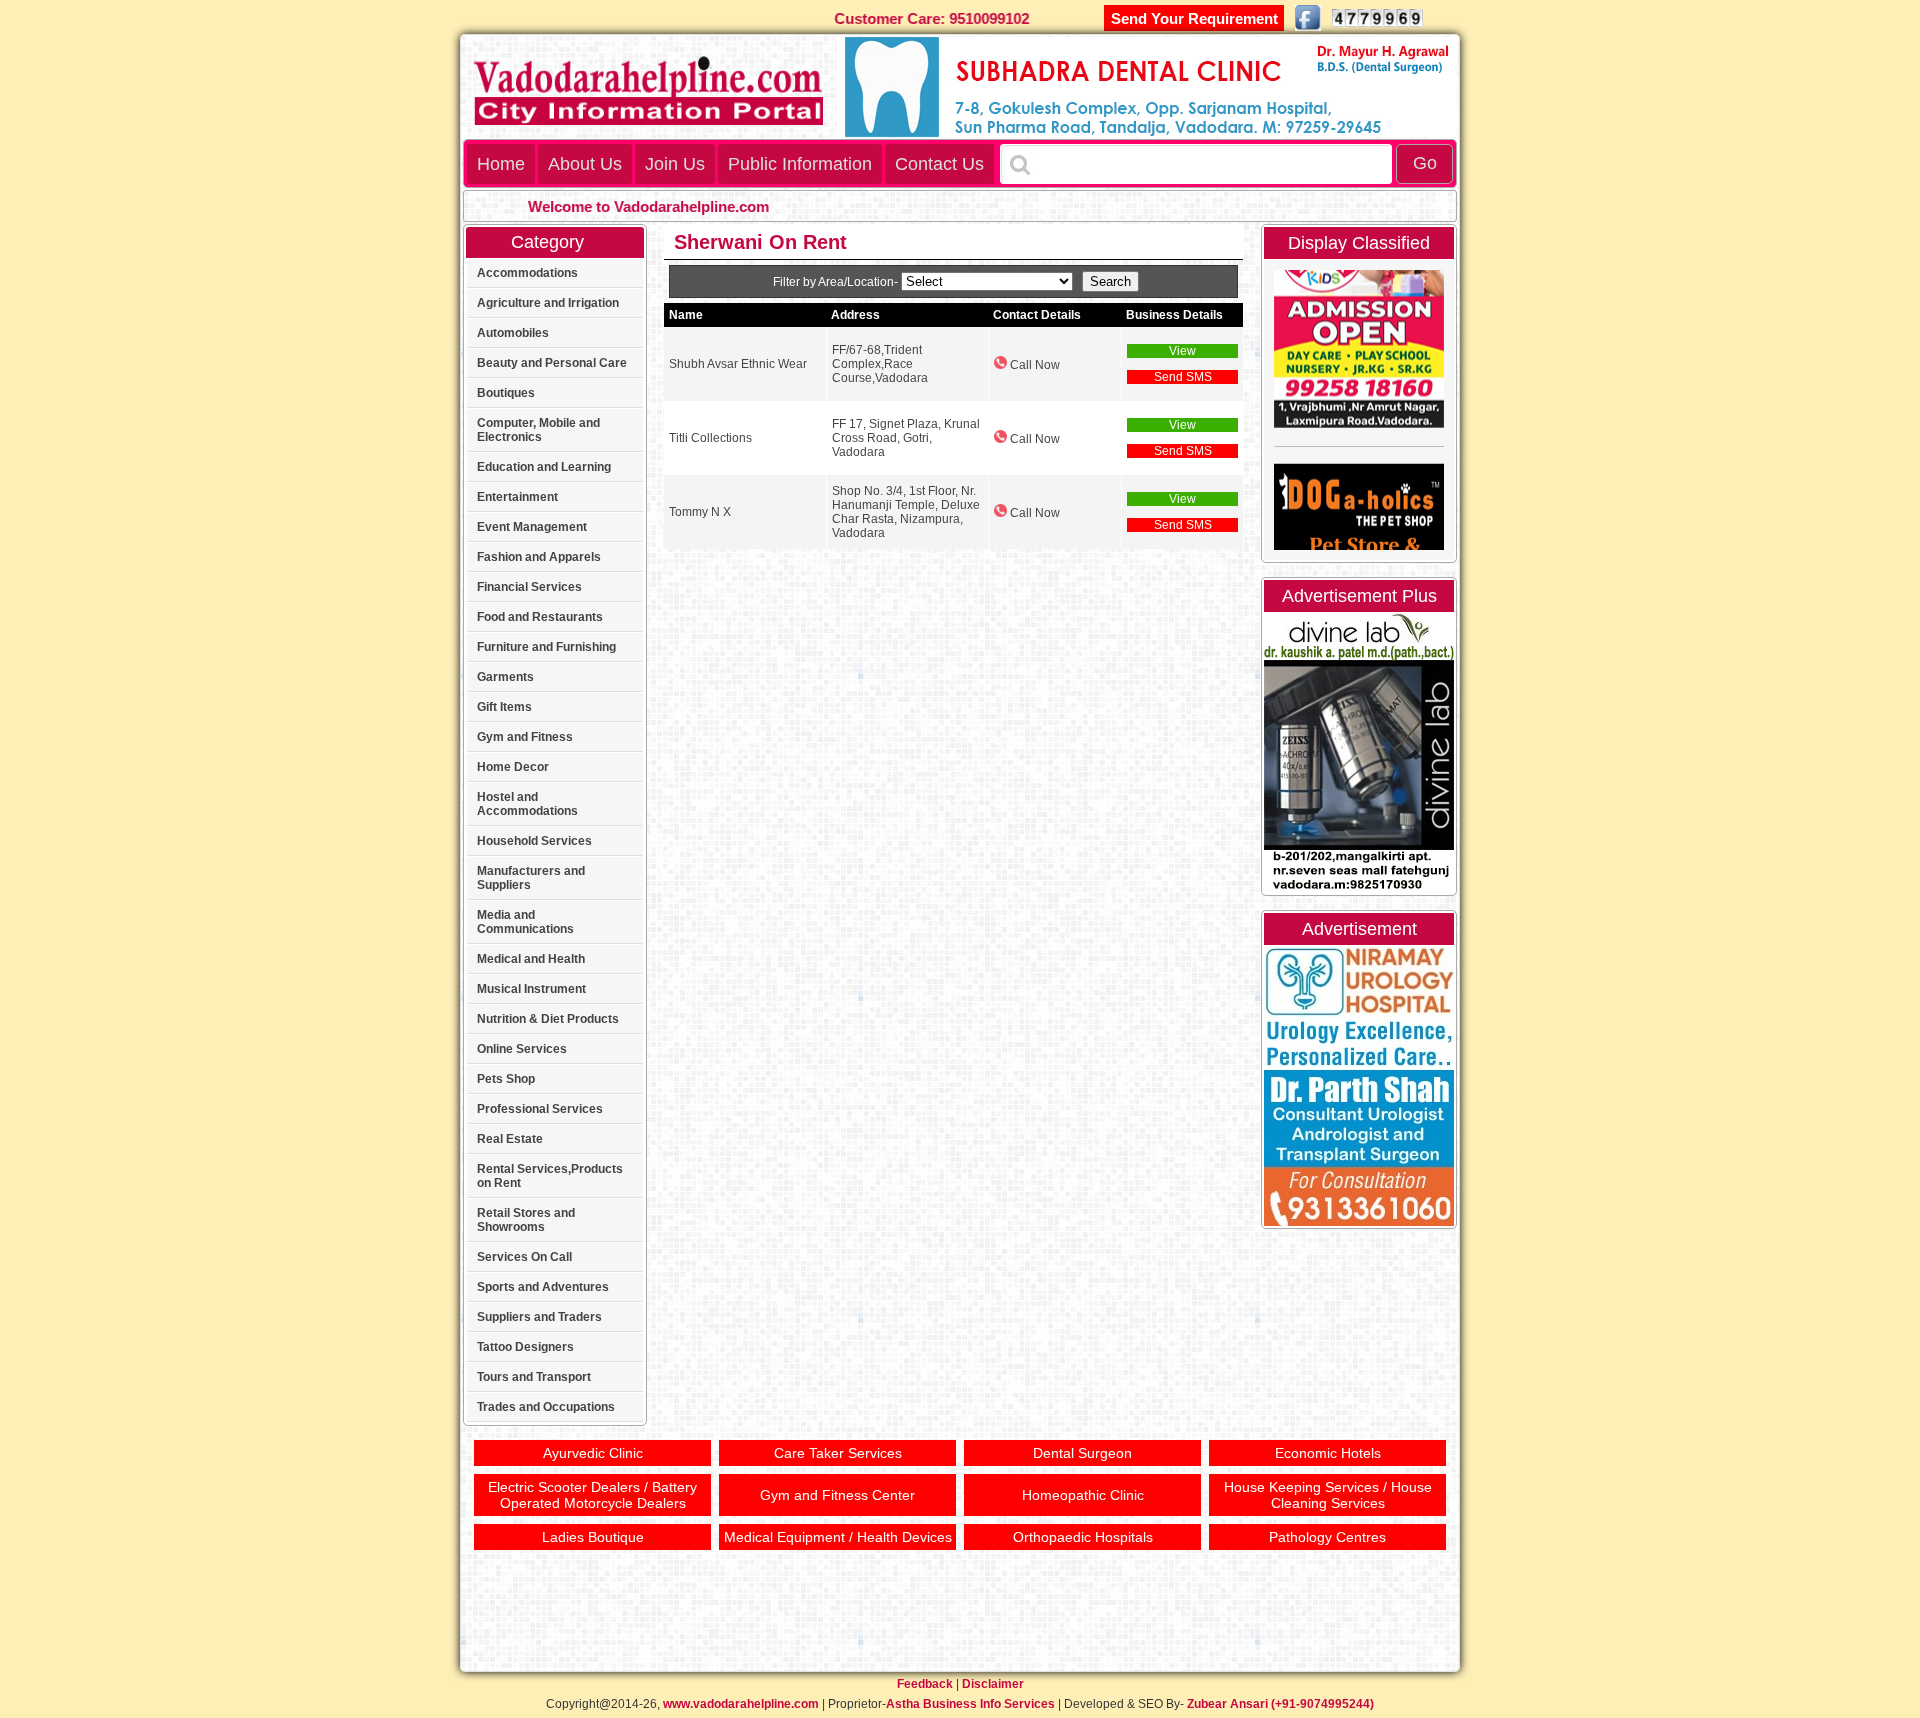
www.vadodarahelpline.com (741, 1704)
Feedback (925, 1684)
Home (501, 164)
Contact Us (939, 164)
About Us (585, 164)
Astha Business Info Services (970, 1704)
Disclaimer (993, 1684)
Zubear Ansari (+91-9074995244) (1280, 1704)
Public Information (800, 164)
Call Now (1033, 365)
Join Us (675, 164)
